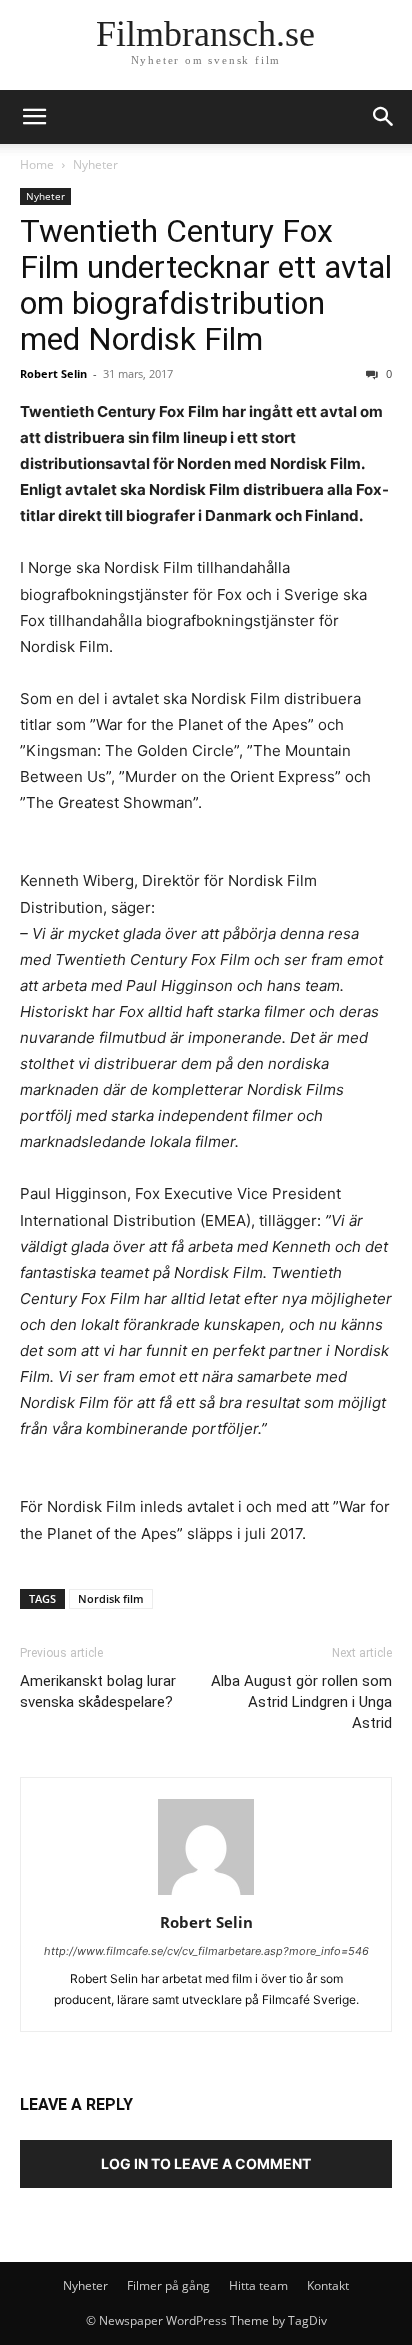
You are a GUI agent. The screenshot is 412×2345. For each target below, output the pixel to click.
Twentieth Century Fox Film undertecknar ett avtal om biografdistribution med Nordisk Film (206, 285)
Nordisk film (111, 1598)
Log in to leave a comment (206, 2163)
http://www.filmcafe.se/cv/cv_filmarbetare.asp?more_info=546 (206, 1951)
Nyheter (95, 164)
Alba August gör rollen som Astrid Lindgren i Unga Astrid (301, 1702)
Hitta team (258, 2285)
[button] (384, 117)
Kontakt (328, 2285)
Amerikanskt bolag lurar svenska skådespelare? (98, 1691)
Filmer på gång (168, 2285)
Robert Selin (53, 373)
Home (37, 164)
